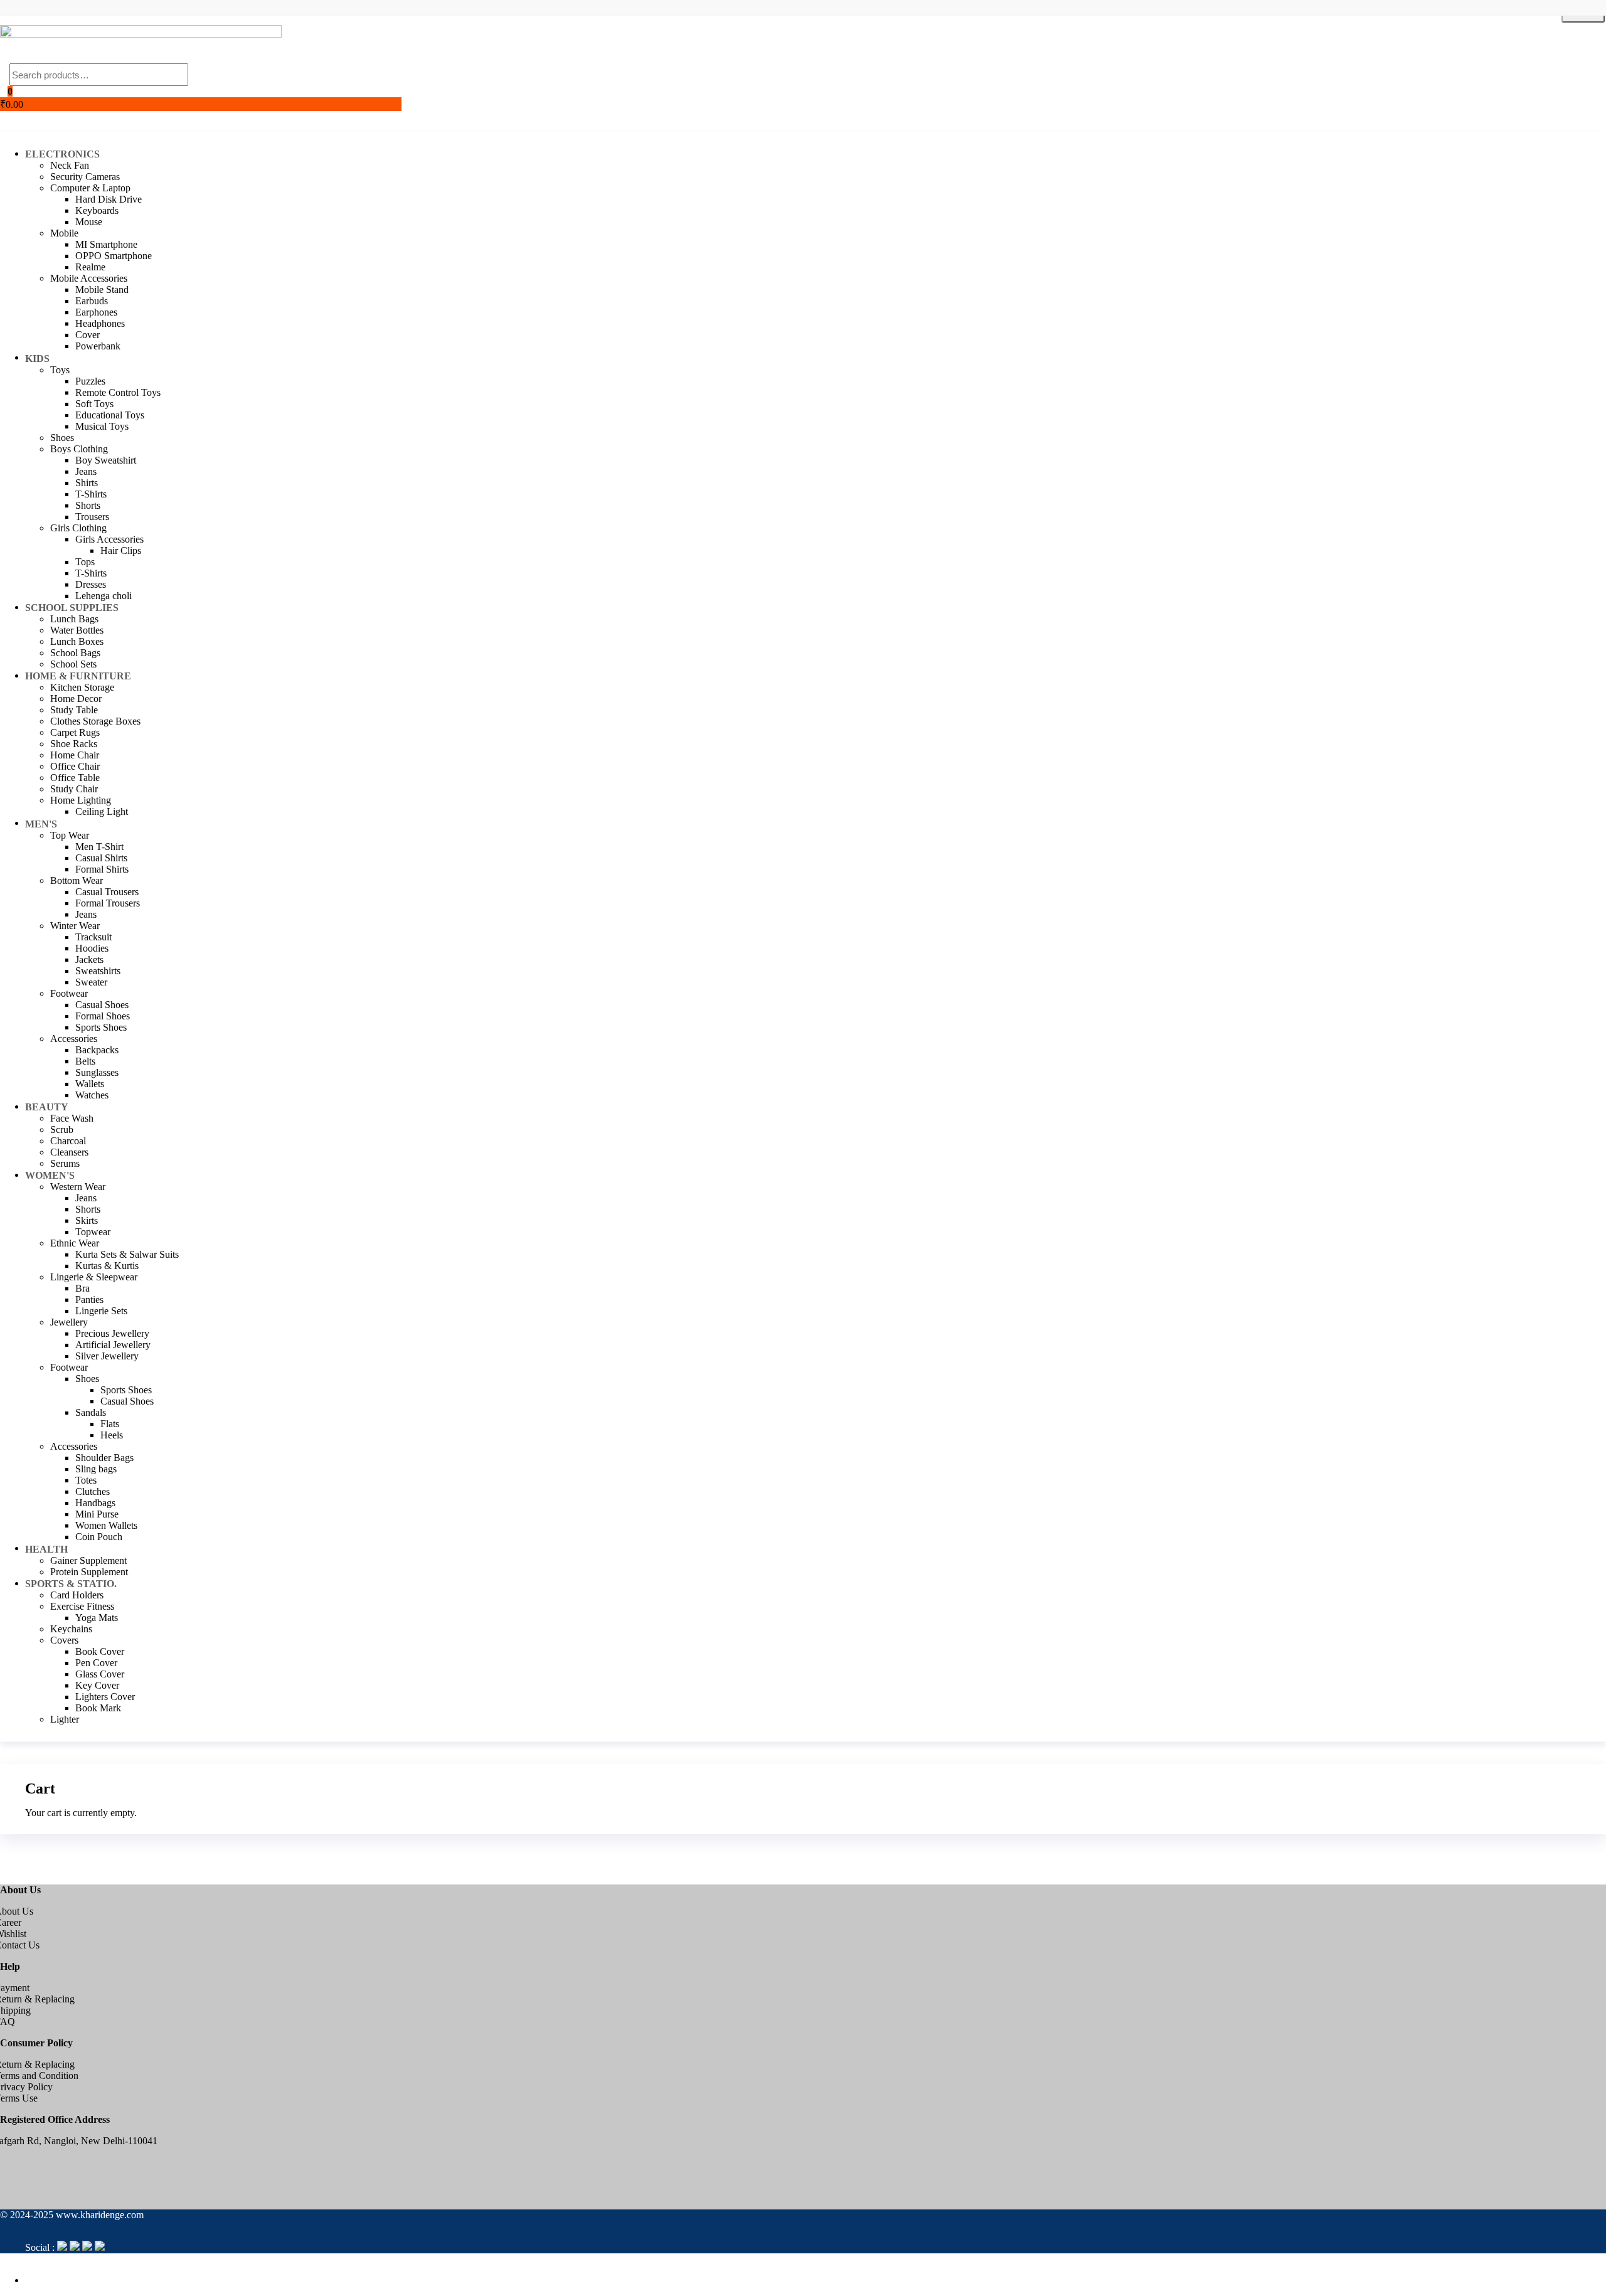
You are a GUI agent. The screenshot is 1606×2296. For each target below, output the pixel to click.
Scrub (62, 1129)
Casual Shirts (101, 858)
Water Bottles (77, 630)
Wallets (90, 1084)
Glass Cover (100, 1674)
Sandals (91, 1412)
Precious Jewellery (112, 1333)
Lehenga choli (104, 596)
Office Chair (75, 766)
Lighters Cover (105, 1697)
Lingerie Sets (101, 1311)
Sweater (91, 982)
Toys (60, 370)
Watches (92, 1095)
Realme (90, 267)
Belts (85, 1061)
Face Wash (72, 1118)
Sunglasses (97, 1072)
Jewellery (69, 1322)
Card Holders (77, 1595)
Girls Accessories (109, 539)
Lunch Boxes (77, 641)
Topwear (93, 1232)
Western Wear (78, 1187)
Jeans (86, 471)
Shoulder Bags (104, 1458)
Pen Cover (96, 1663)
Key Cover (97, 1685)
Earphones (96, 312)
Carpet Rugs (75, 732)
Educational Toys (110, 415)
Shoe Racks (74, 744)
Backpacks (97, 1050)
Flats (110, 1424)
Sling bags (96, 1469)
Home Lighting (81, 800)
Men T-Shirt (99, 847)
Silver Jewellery (107, 1356)
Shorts (88, 505)
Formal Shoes (103, 1016)
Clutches (93, 1491)
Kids (37, 359)
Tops (85, 562)
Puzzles (90, 381)
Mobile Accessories (89, 278)
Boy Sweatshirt (106, 460)
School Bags (75, 653)
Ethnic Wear (75, 1243)
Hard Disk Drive (109, 199)
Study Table (74, 710)
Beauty (47, 1107)
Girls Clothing (78, 528)
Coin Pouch (99, 1537)
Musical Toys (102, 426)
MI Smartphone (106, 244)
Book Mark (98, 1708)
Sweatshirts (98, 971)
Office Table (75, 778)
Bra (82, 1288)
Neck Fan (70, 165)
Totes (86, 1480)
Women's (50, 1175)
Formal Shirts (102, 869)
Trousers (92, 517)
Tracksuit (93, 937)
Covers (64, 1640)
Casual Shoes (102, 1005)
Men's (41, 824)
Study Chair (74, 789)
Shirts (87, 483)
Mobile (64, 233)
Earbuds (92, 301)
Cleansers (69, 1152)
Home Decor (76, 699)
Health (46, 1549)
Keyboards (97, 210)
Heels (112, 1435)
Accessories (74, 1039)
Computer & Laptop (90, 188)
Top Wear (70, 835)
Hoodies (92, 948)
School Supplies (72, 608)
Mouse (89, 222)
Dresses (91, 584)
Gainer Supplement (88, 1560)
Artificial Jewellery (113, 1345)
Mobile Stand (102, 290)
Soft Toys (94, 404)
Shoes (62, 438)
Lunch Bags (74, 619)
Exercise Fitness (82, 1606)
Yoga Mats (97, 1618)
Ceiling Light (102, 811)
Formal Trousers (108, 903)
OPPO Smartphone (114, 256)
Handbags (95, 1503)
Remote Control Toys (118, 392)
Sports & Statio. (71, 1584)
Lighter (65, 1719)
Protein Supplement (89, 1572)
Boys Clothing (79, 449)
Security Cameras (85, 177)
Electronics (62, 154)
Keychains (71, 1629)
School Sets (73, 664)
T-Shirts (91, 494)
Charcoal (68, 1141)
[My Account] (4, 116)
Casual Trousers (107, 892)
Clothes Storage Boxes (95, 721)
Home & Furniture (78, 676)
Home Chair (75, 755)
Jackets (89, 959)
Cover (88, 335)
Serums (65, 1163)
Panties (89, 1299)
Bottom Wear (77, 880)
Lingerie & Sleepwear (94, 1277)
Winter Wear (75, 926)
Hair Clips (121, 550)
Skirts (87, 1220)
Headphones (100, 323)
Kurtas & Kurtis (107, 1266)
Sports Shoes (101, 1027)
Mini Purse (97, 1514)
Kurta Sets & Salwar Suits (127, 1254)
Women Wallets (106, 1525)
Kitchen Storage (82, 687)
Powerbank (98, 346)
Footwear (69, 993)
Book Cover (100, 1651)
